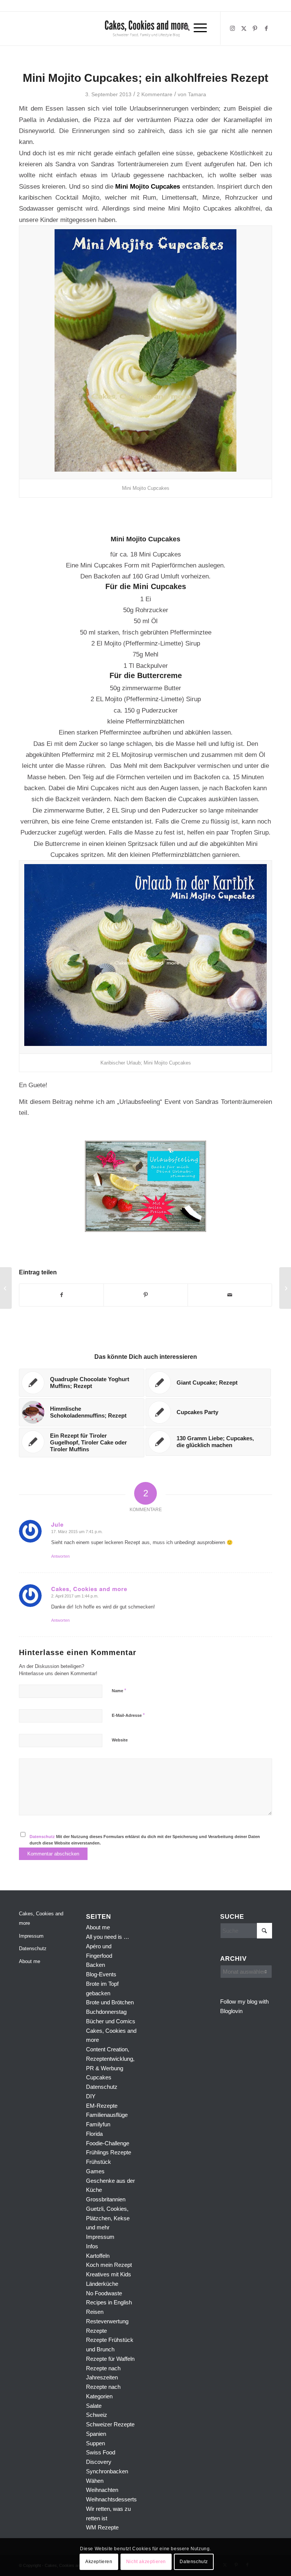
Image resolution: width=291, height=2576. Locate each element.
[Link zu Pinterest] (255, 28)
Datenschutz (42, 1837)
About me (30, 1961)
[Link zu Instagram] (232, 28)
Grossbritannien (106, 2199)
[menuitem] (184, 28)
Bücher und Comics (111, 2021)
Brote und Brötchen (110, 2002)
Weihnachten (102, 2490)
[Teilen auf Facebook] (61, 1295)
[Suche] (184, 28)
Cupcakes (99, 2077)
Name (119, 1690)
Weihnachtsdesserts (111, 2499)
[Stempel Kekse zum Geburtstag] (6, 1288)
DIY (91, 2096)
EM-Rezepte (102, 2106)
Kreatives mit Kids (109, 2274)
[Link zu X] (244, 28)
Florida (94, 2134)
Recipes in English (109, 2302)
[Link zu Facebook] (266, 28)
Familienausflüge (107, 2115)
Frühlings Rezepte (109, 2152)
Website (120, 1740)
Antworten (60, 1556)
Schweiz (97, 2415)
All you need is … (108, 1937)
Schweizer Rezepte (110, 2424)
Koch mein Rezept (109, 2265)
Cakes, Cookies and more (41, 1918)
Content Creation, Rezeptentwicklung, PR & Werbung (110, 2059)
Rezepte (96, 2331)
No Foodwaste (104, 2293)
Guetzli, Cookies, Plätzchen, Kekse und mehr (108, 2218)
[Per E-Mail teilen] (230, 1295)
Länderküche (102, 2284)
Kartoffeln (98, 2256)
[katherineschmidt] (145, 28)
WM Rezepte (102, 2527)
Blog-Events (101, 1974)
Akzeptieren (99, 2562)
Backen (95, 1965)
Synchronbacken (107, 2471)
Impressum (31, 1936)
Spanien (96, 2434)
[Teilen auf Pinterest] (146, 1295)
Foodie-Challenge (108, 2143)
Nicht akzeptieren (146, 2562)
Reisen (95, 2312)
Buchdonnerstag (106, 2012)
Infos (92, 2246)
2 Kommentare (155, 94)
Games (95, 2171)
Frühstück (99, 2162)
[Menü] (200, 28)
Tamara (197, 94)
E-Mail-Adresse (128, 1715)
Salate (94, 2406)
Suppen (95, 2443)
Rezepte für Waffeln (110, 2359)
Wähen (95, 2481)
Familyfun (98, 2124)
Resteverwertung (107, 2321)
